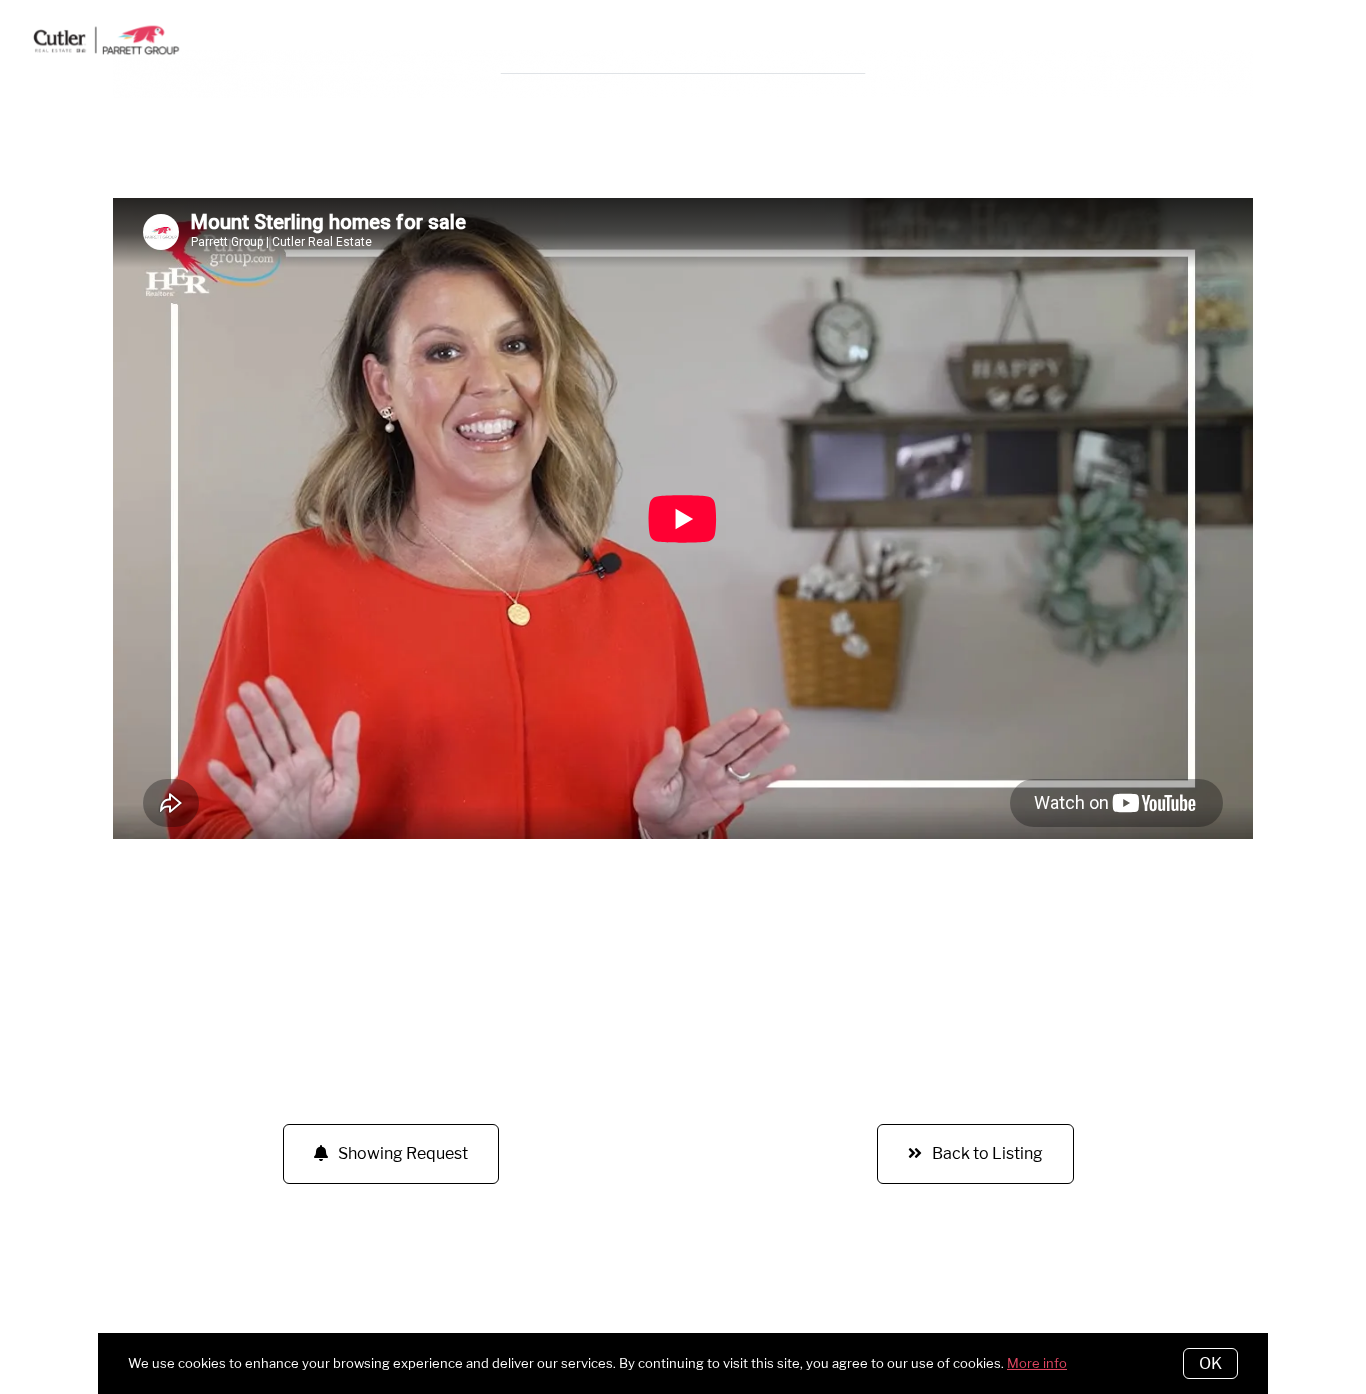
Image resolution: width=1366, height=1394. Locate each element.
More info (1037, 1363)
